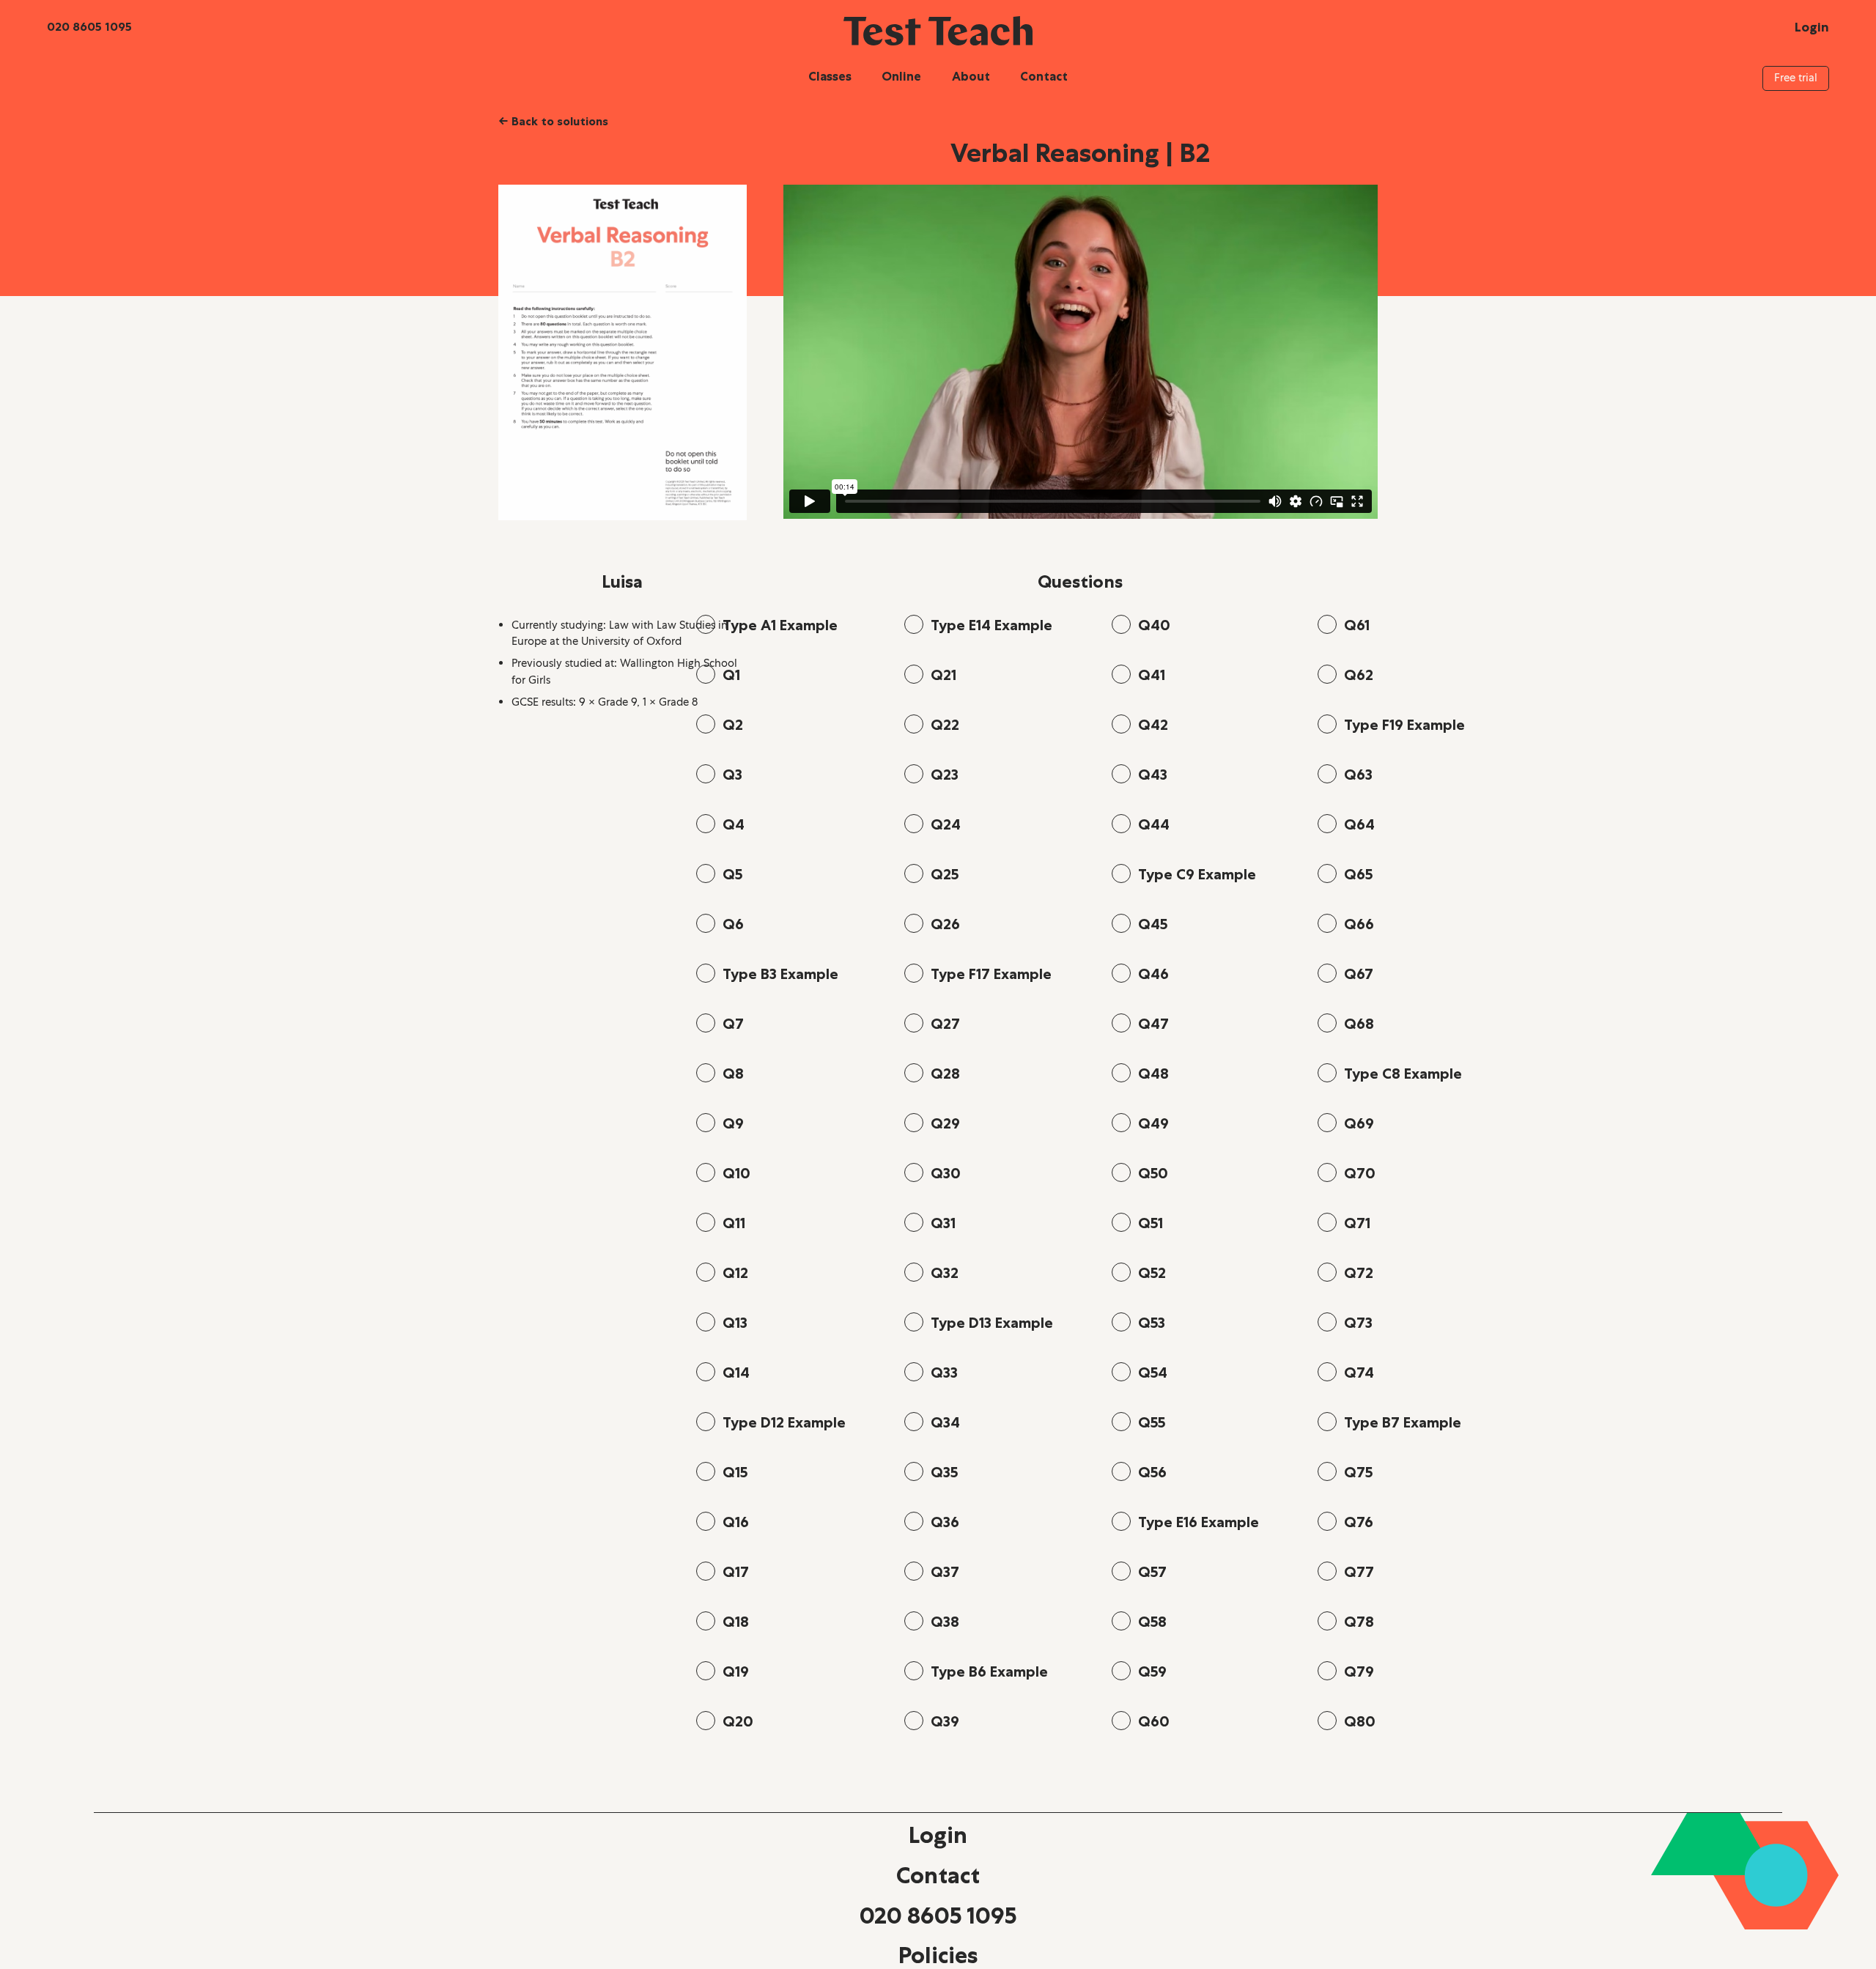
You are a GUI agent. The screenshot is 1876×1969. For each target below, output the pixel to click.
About (971, 76)
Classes (830, 76)
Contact (1044, 76)
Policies (938, 1955)
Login (938, 1835)
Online (901, 76)
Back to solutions (553, 121)
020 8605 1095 (938, 1916)
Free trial (1796, 78)
